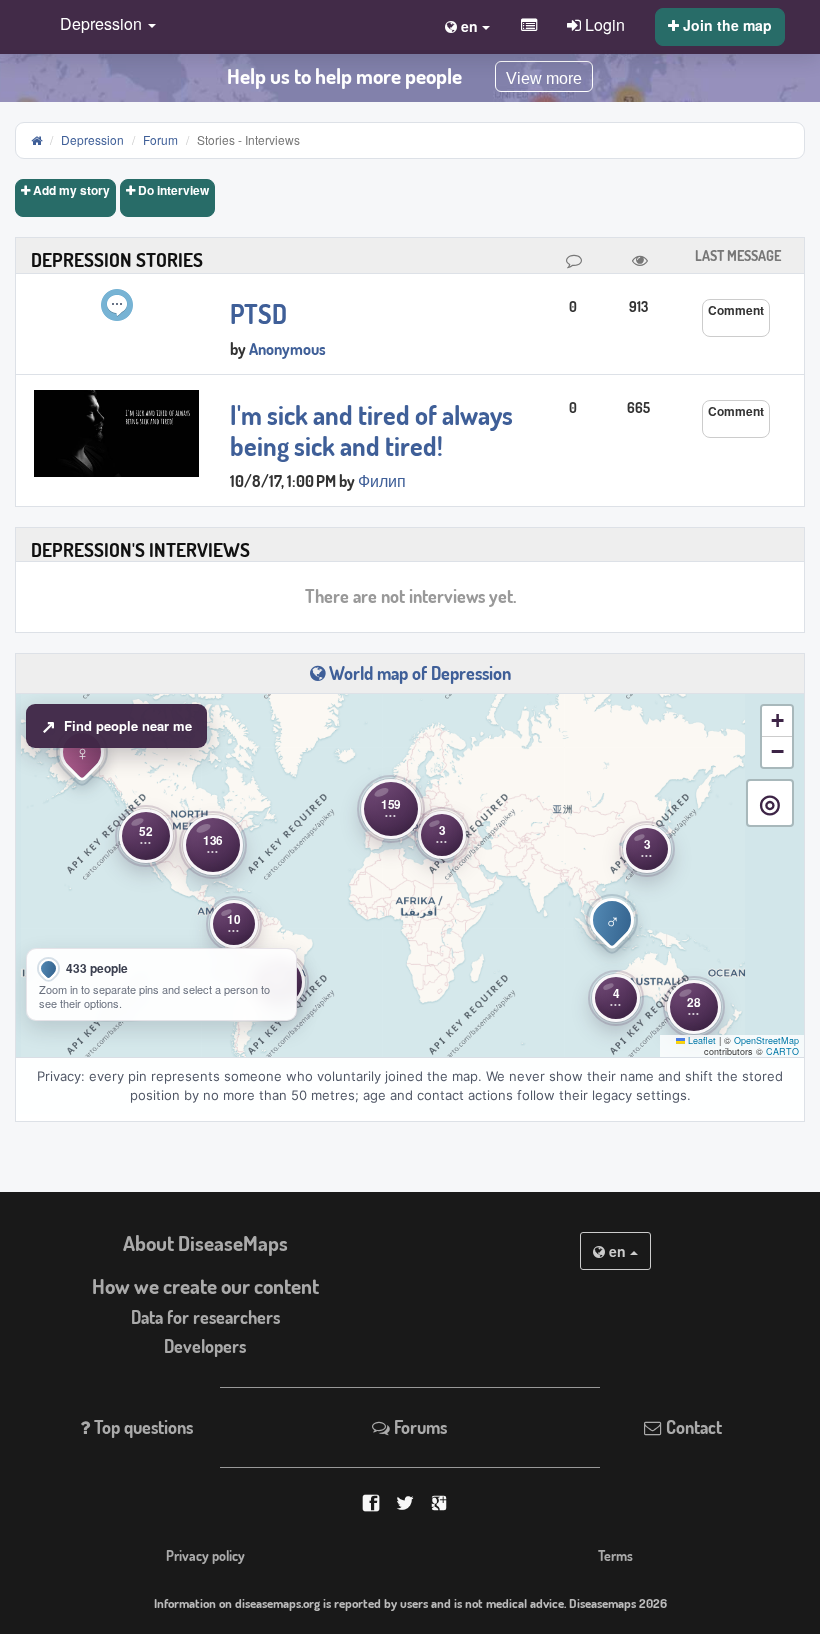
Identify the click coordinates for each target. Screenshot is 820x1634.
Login (603, 24)
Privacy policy (205, 1555)
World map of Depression (418, 673)
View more (544, 78)
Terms (615, 1555)
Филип (382, 481)
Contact (692, 1427)
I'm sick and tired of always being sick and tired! (371, 430)
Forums (418, 1427)
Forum (160, 139)
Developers (205, 1346)
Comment (736, 310)
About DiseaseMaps (205, 1243)
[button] (103, 25)
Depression (92, 139)
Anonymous (287, 349)
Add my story (70, 190)
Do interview (172, 190)
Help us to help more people (344, 76)
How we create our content (205, 1286)
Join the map (725, 25)
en (617, 1251)
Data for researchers (205, 1317)
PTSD (258, 314)
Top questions (141, 1427)
